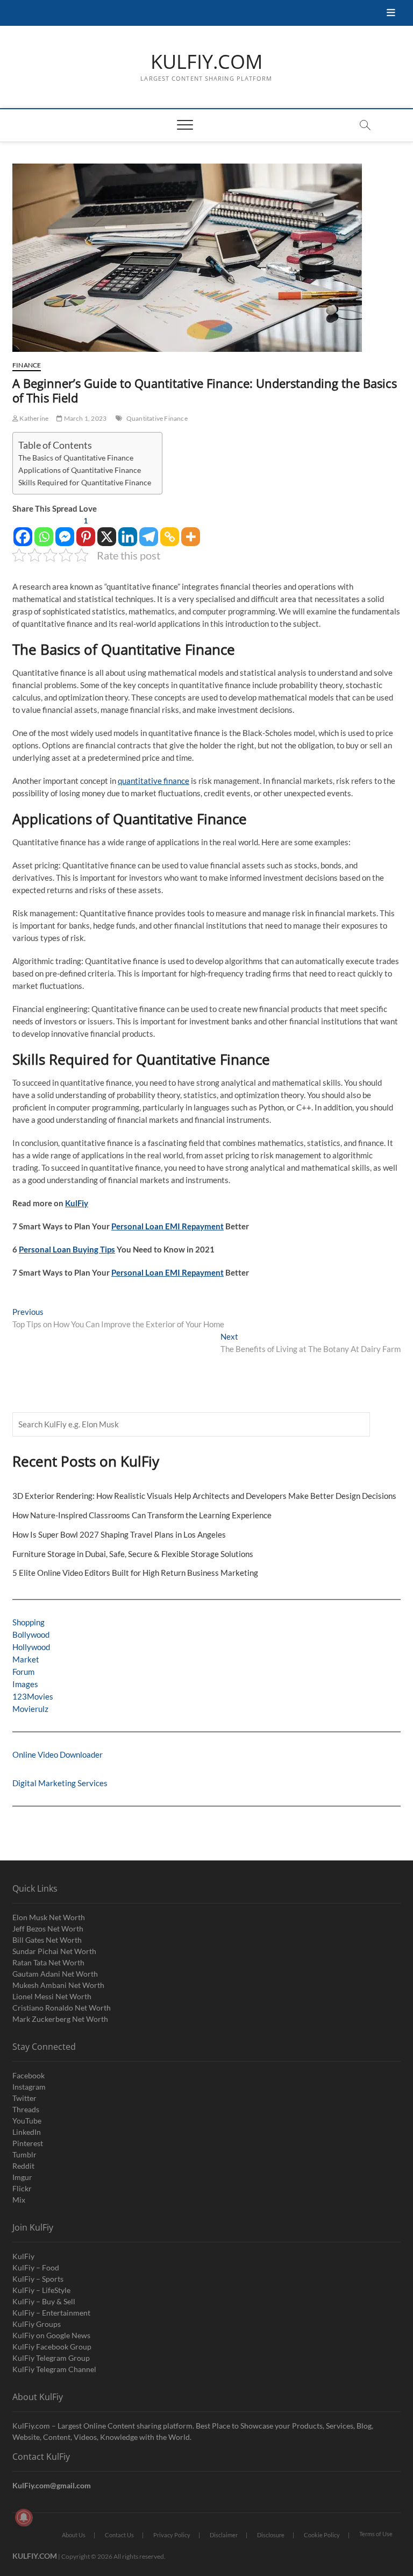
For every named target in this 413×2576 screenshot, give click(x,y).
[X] (107, 531)
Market (26, 1659)
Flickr (22, 2188)
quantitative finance (154, 781)
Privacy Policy (172, 2535)
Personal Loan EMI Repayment (168, 1226)
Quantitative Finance (157, 418)
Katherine (33, 418)
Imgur (22, 2177)
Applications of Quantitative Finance (80, 470)
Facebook (29, 2075)
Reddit (23, 2166)
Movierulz (30, 1709)
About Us (74, 2535)
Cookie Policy (322, 2535)
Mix (19, 2200)
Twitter (24, 2098)
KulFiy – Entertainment (51, 2313)
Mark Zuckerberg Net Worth (60, 2019)
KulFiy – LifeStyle (41, 2290)
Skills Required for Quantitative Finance (85, 483)
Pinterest (28, 2143)
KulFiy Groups (37, 2324)
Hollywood (31, 1647)
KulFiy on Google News (51, 2335)
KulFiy (77, 1203)
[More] (191, 531)
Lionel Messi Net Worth (52, 1996)
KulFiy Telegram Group (51, 2358)
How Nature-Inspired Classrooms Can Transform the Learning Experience (142, 1515)
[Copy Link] (170, 531)
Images (25, 1684)
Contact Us (119, 2535)
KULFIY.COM (206, 62)
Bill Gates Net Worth (47, 1940)
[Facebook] (23, 531)
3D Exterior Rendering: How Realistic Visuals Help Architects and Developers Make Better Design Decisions (204, 1496)
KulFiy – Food (36, 2267)
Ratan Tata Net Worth (48, 1962)
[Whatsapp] (44, 531)
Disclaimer (224, 2535)
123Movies (33, 1696)
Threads (26, 2109)
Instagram (29, 2087)
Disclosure (271, 2535)
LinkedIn (27, 2132)
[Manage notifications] (24, 2517)
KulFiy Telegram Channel (54, 2369)
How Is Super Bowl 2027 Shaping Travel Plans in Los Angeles (119, 1534)
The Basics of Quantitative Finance (76, 458)
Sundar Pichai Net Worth (54, 1951)
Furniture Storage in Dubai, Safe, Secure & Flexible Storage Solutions (133, 1554)
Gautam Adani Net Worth (55, 1974)
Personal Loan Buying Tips (67, 1249)
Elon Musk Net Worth (49, 1917)
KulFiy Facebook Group (52, 2347)
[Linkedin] (128, 531)
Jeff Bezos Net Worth (48, 1929)
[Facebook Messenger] (65, 531)
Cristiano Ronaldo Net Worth (62, 2008)
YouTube (27, 2121)
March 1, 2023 (84, 418)
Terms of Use (376, 2534)
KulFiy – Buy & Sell (44, 2301)
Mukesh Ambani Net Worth (58, 1985)
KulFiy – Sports (38, 2279)
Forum (23, 1672)
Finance (27, 365)
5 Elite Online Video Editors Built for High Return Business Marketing (135, 1573)
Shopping (29, 1622)
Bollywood (31, 1634)
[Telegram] (149, 531)
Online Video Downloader (58, 1754)
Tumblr (24, 2154)
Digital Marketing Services (60, 1783)
